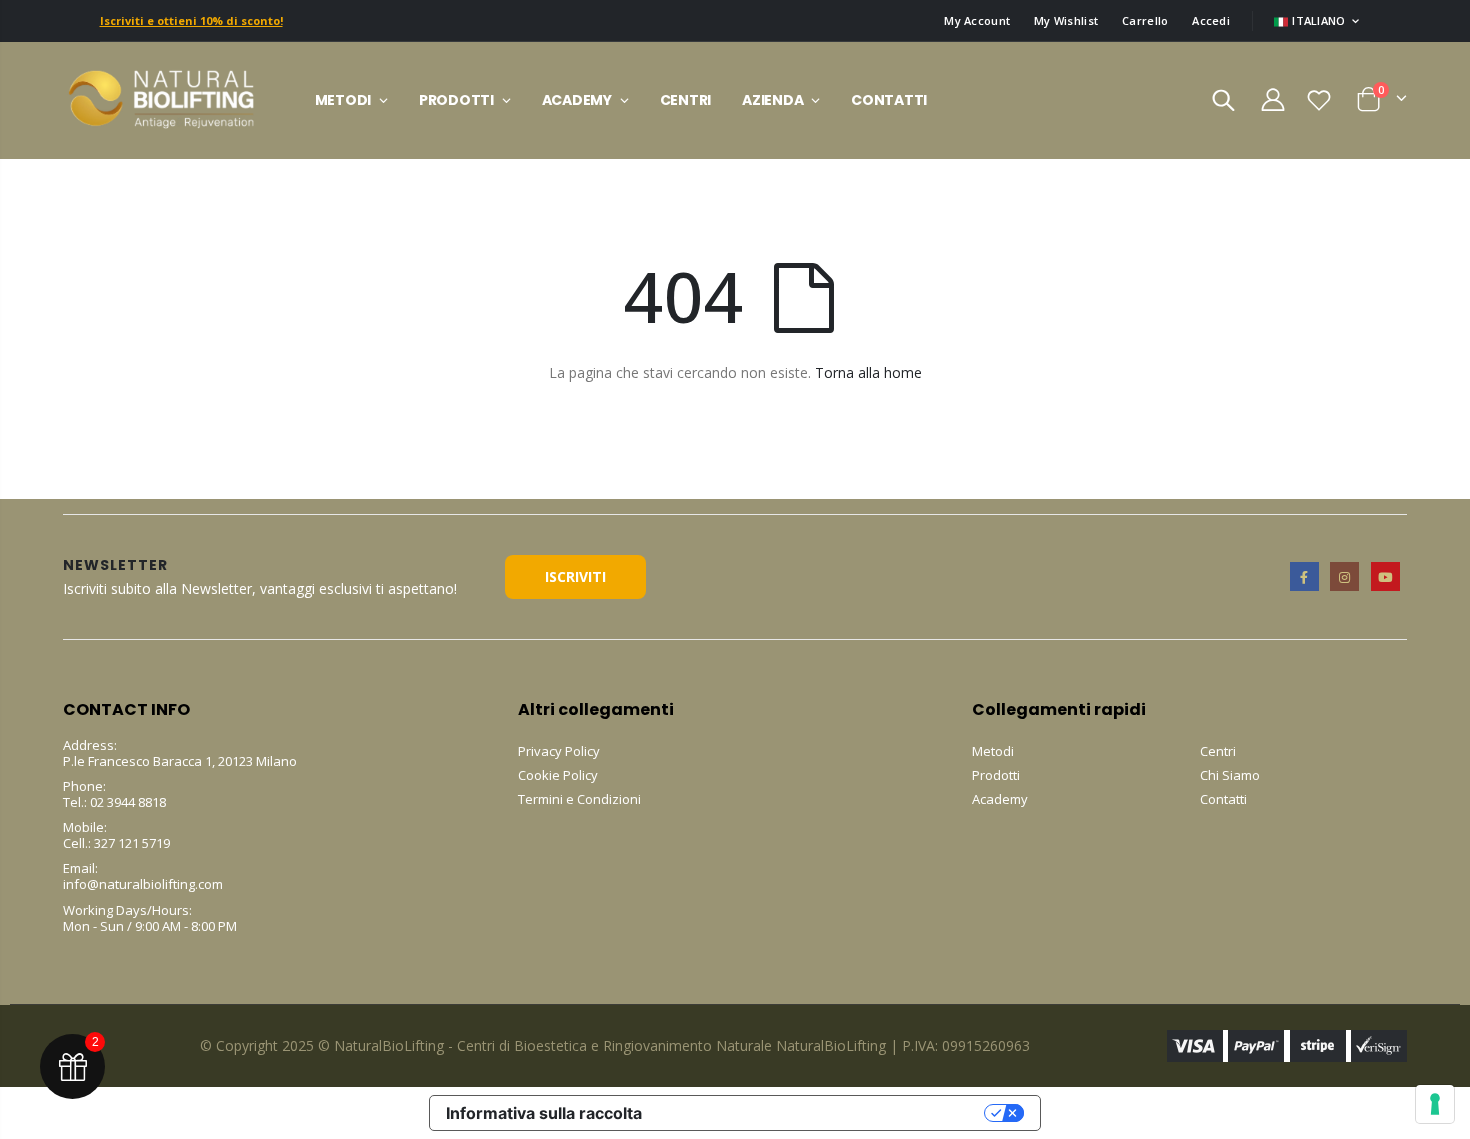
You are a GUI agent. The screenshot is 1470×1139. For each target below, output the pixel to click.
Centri (1218, 751)
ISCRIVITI (575, 576)
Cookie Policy (558, 775)
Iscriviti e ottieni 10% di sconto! (191, 20)
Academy (1000, 799)
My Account (977, 20)
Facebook (1304, 576)
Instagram (1344, 576)
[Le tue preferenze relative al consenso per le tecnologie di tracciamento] (1435, 1104)
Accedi (1211, 20)
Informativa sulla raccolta (544, 1113)
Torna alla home (868, 372)
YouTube (1385, 576)
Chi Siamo (1230, 775)
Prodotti (996, 775)
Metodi (993, 751)
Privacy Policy (559, 751)
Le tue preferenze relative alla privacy (823, 1113)
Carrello (1145, 20)
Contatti (1223, 799)
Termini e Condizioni (579, 799)
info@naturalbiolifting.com (143, 884)
